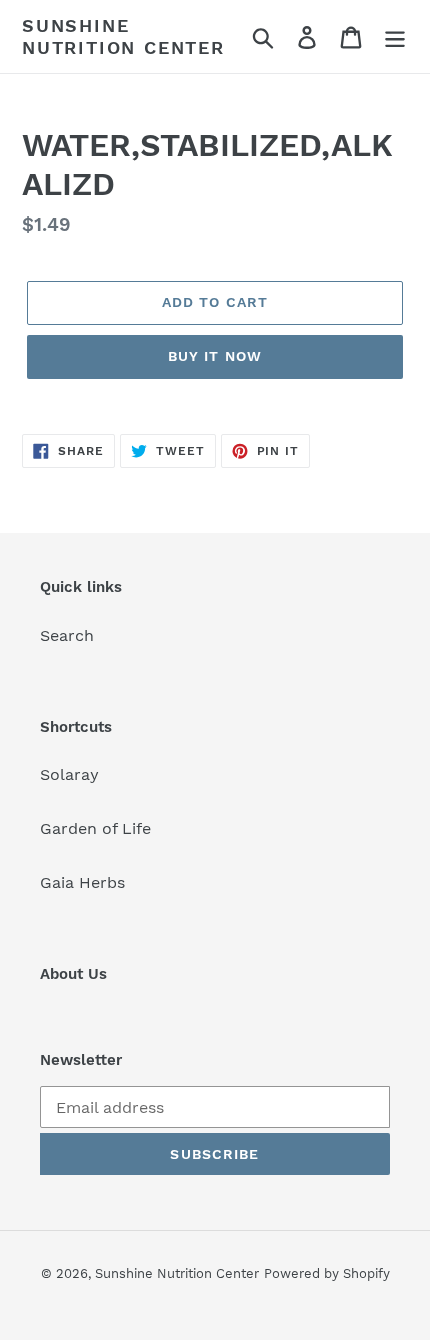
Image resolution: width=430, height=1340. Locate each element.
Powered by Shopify (327, 1273)
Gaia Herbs (82, 882)
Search (67, 635)
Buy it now (215, 356)
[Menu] (395, 36)
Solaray (69, 774)
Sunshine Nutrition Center (123, 36)
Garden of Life (95, 828)
